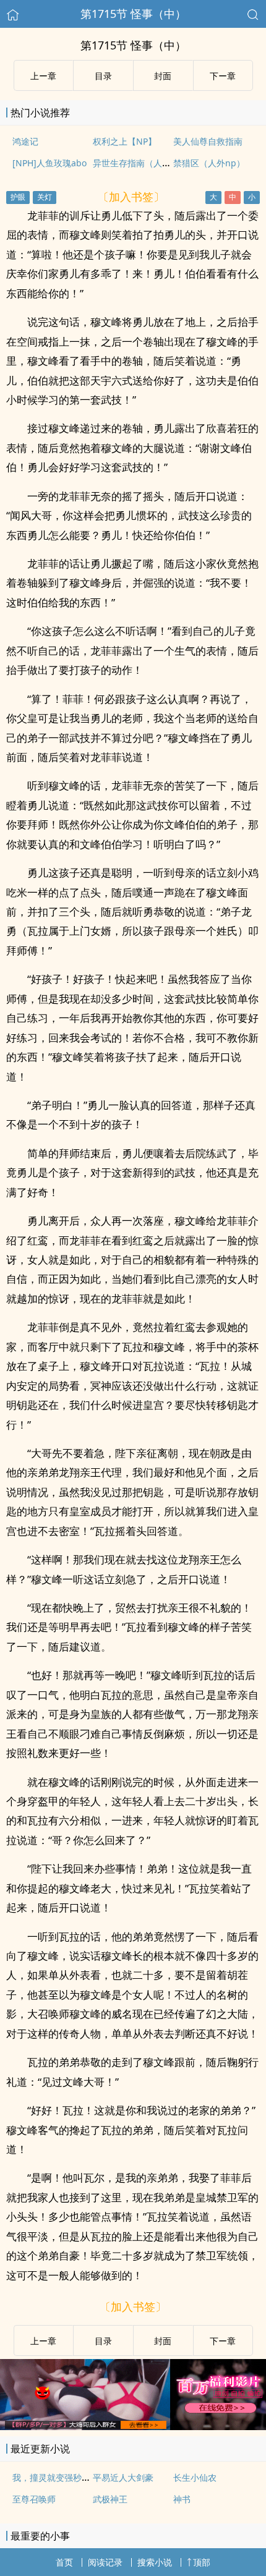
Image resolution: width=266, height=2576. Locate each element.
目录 (103, 76)
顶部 (202, 2562)
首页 (64, 2562)
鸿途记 (25, 141)
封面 (163, 76)
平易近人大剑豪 (123, 2477)
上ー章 (43, 76)
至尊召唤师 (34, 2499)
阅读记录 (105, 2562)
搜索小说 (155, 2562)
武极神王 (110, 2499)
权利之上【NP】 (125, 141)
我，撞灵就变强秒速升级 (60, 2477)
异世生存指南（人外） (136, 163)
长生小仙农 (195, 2477)
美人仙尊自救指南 (208, 141)
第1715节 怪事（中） (133, 14)
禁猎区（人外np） (209, 163)
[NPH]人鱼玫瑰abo (49, 163)
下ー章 (223, 76)
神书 (182, 2499)
